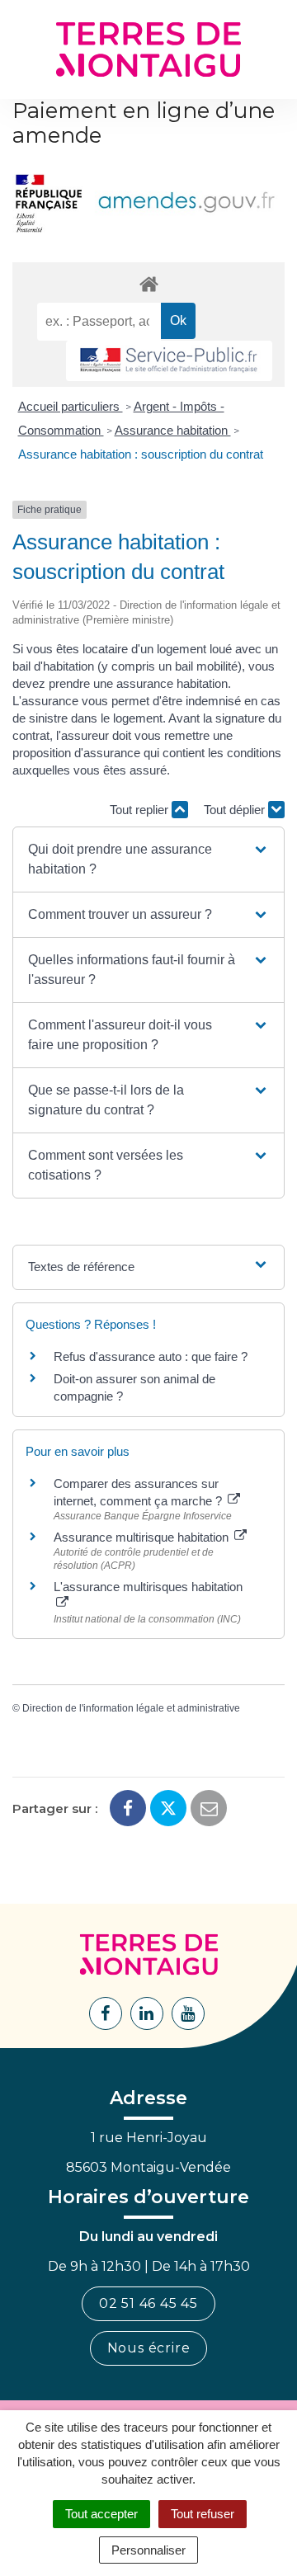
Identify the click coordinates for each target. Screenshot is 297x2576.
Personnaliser (148, 2550)
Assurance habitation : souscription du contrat (141, 454)
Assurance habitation (173, 430)
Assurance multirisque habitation (143, 1537)
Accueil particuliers (71, 406)
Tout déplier (236, 810)
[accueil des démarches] (148, 283)
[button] (148, 859)
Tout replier (141, 810)
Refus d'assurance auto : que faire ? (151, 1356)
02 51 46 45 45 (148, 2303)
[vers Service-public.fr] (169, 361)
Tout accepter (101, 2514)
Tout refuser (203, 2514)
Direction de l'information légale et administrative (131, 1708)
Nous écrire (149, 2348)
